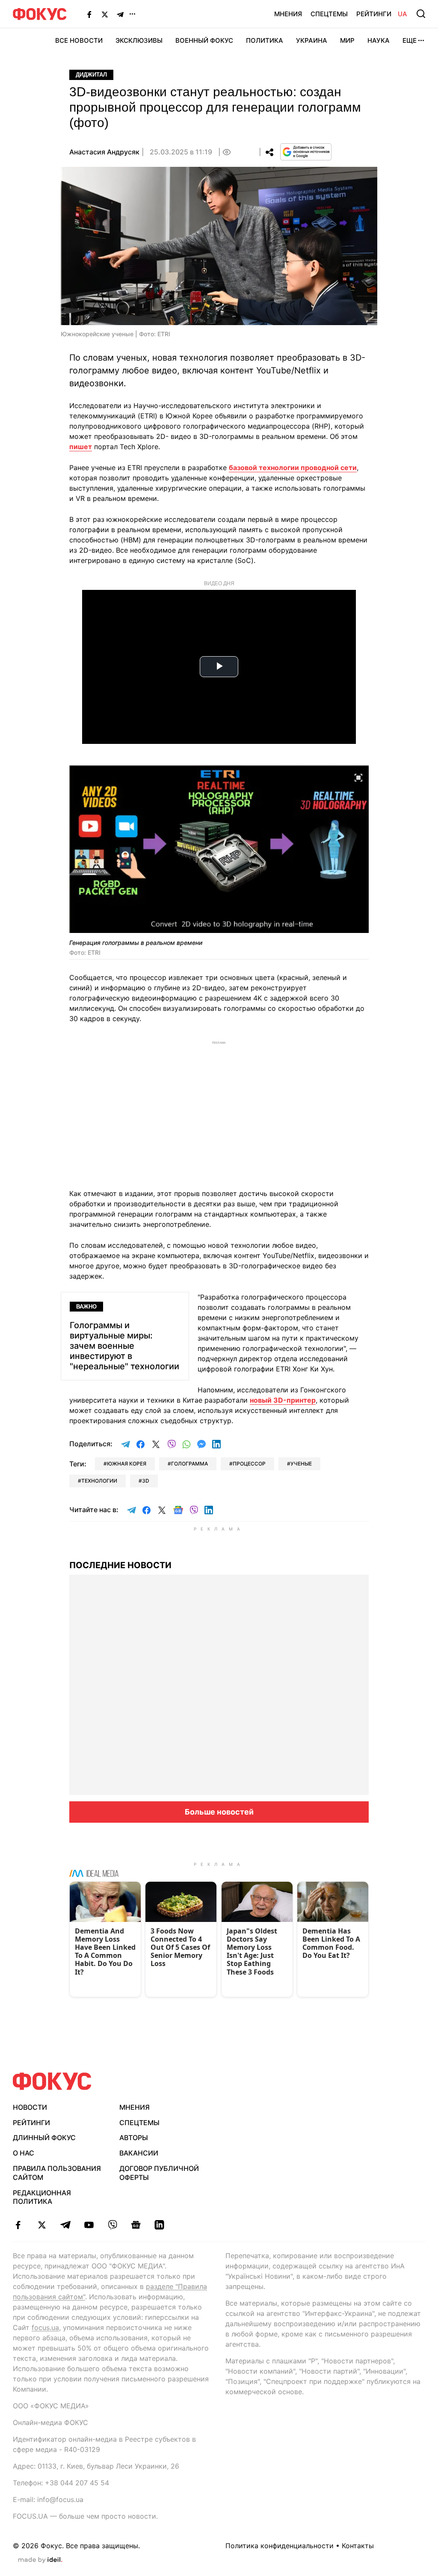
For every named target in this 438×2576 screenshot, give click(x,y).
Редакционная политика (42, 2197)
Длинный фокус (44, 2138)
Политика (265, 40)
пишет (81, 447)
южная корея (127, 1464)
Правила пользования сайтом (57, 2173)
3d (146, 1481)
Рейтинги (374, 14)
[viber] (112, 2225)
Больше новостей (219, 1812)
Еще (410, 40)
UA (402, 14)
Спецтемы (329, 14)
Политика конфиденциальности (280, 2546)
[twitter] (42, 2225)
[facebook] (18, 2225)
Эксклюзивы (139, 40)
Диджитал (91, 75)
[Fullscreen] (358, 777)
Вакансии (139, 2153)
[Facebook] (89, 14)
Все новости (79, 40)
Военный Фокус (204, 40)
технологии (99, 1481)
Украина (312, 40)
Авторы (134, 2138)
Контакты (358, 2546)
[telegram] (65, 2225)
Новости (30, 2107)
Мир (347, 40)
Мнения (288, 14)
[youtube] (89, 2225)
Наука (379, 40)
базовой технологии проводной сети (293, 468)
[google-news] (136, 2225)
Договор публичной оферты (159, 2173)
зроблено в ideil (40, 2560)
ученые (301, 1464)
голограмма (189, 1464)
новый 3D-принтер (283, 1400)
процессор (249, 1464)
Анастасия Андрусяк (104, 152)
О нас (24, 2153)
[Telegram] (120, 14)
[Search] (421, 14)
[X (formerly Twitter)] (105, 14)
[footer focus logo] (52, 2081)
